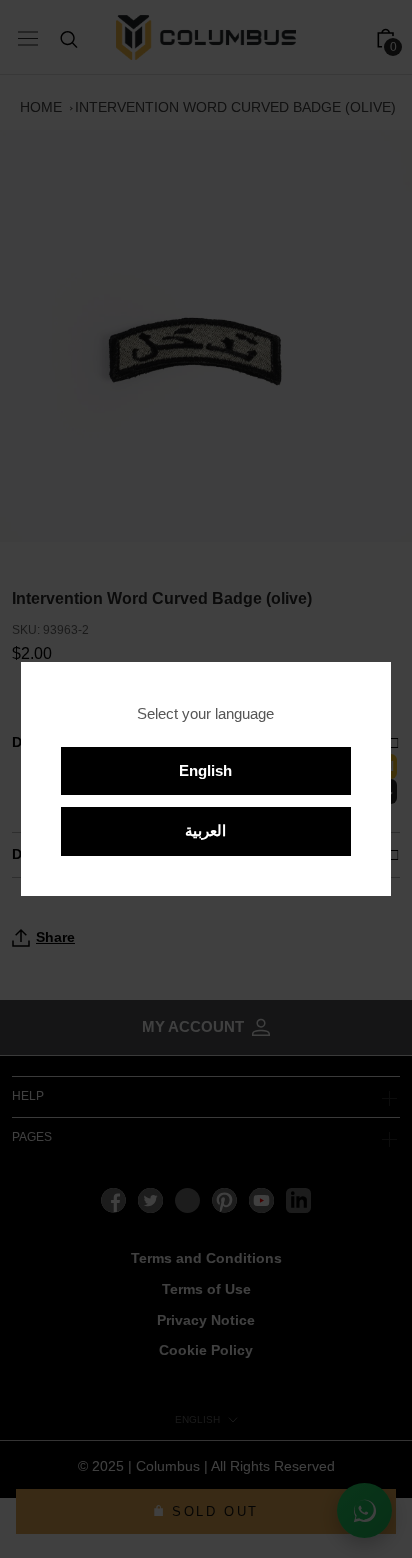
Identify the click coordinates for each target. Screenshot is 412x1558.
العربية (205, 830)
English (205, 770)
